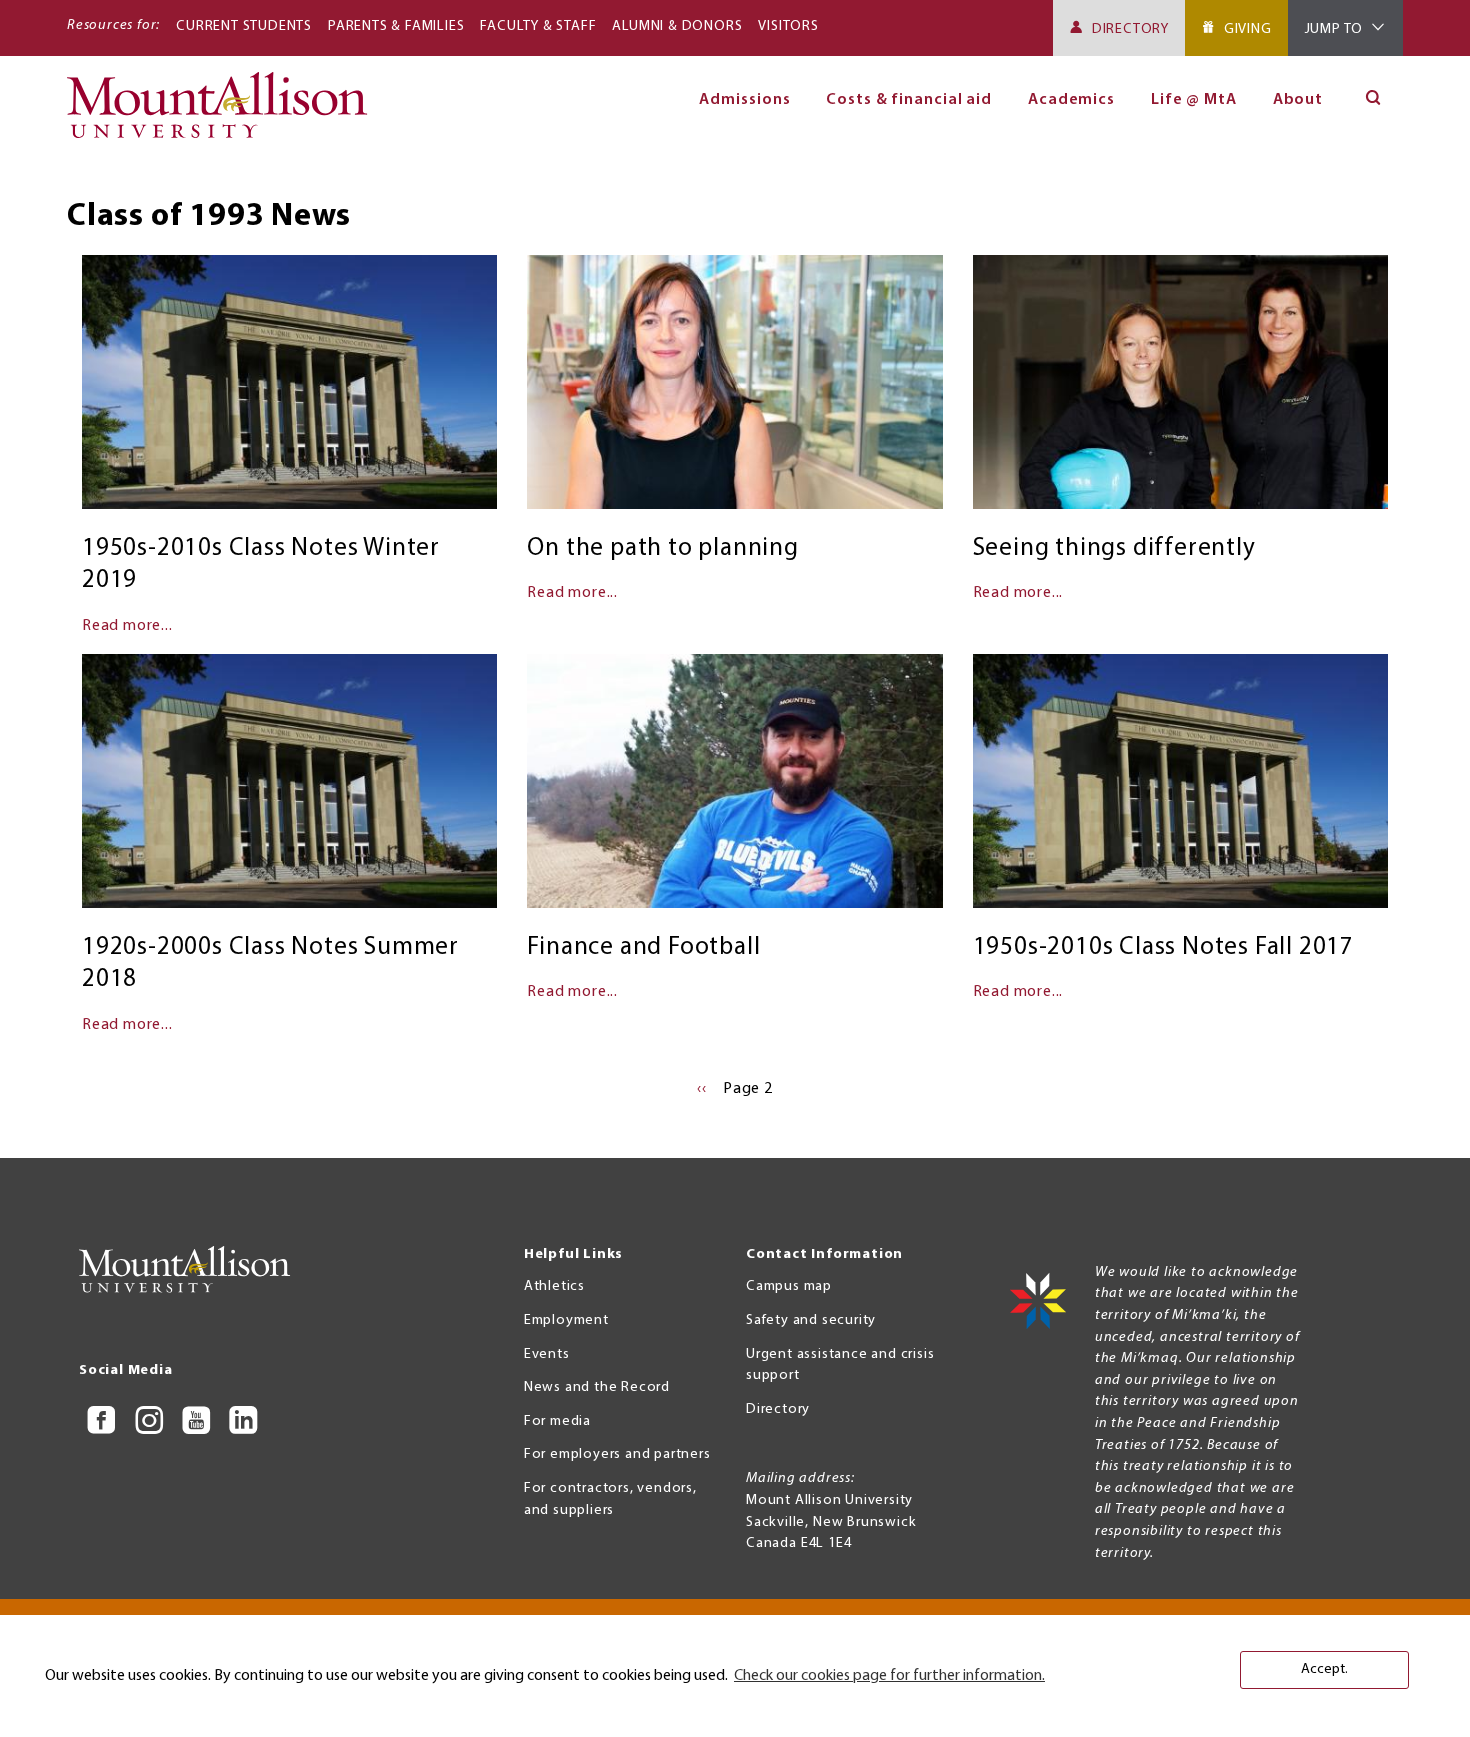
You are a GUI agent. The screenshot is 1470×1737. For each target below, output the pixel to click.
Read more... (127, 626)
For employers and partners (617, 1454)
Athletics (554, 1286)
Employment (566, 1320)
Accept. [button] (1324, 1669)
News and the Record (597, 1387)
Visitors (788, 26)
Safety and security (811, 1320)
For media (557, 1421)
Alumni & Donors (677, 26)
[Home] (225, 114)
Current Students (244, 26)
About (1298, 100)
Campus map (789, 1286)
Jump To (1334, 29)
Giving (1248, 29)
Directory (1130, 29)
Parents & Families (396, 26)
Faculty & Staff (538, 26)
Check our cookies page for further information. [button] (889, 1676)
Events (547, 1354)
